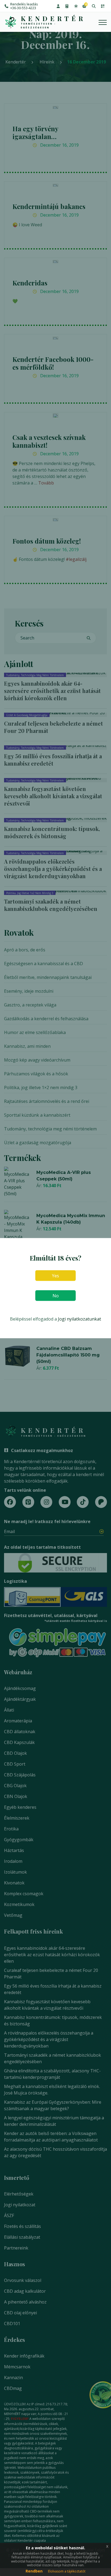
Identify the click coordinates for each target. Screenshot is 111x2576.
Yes (55, 1275)
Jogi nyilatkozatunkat (79, 1319)
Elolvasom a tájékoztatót (67, 2571)
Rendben (34, 2571)
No (56, 1295)
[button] (58, 6)
